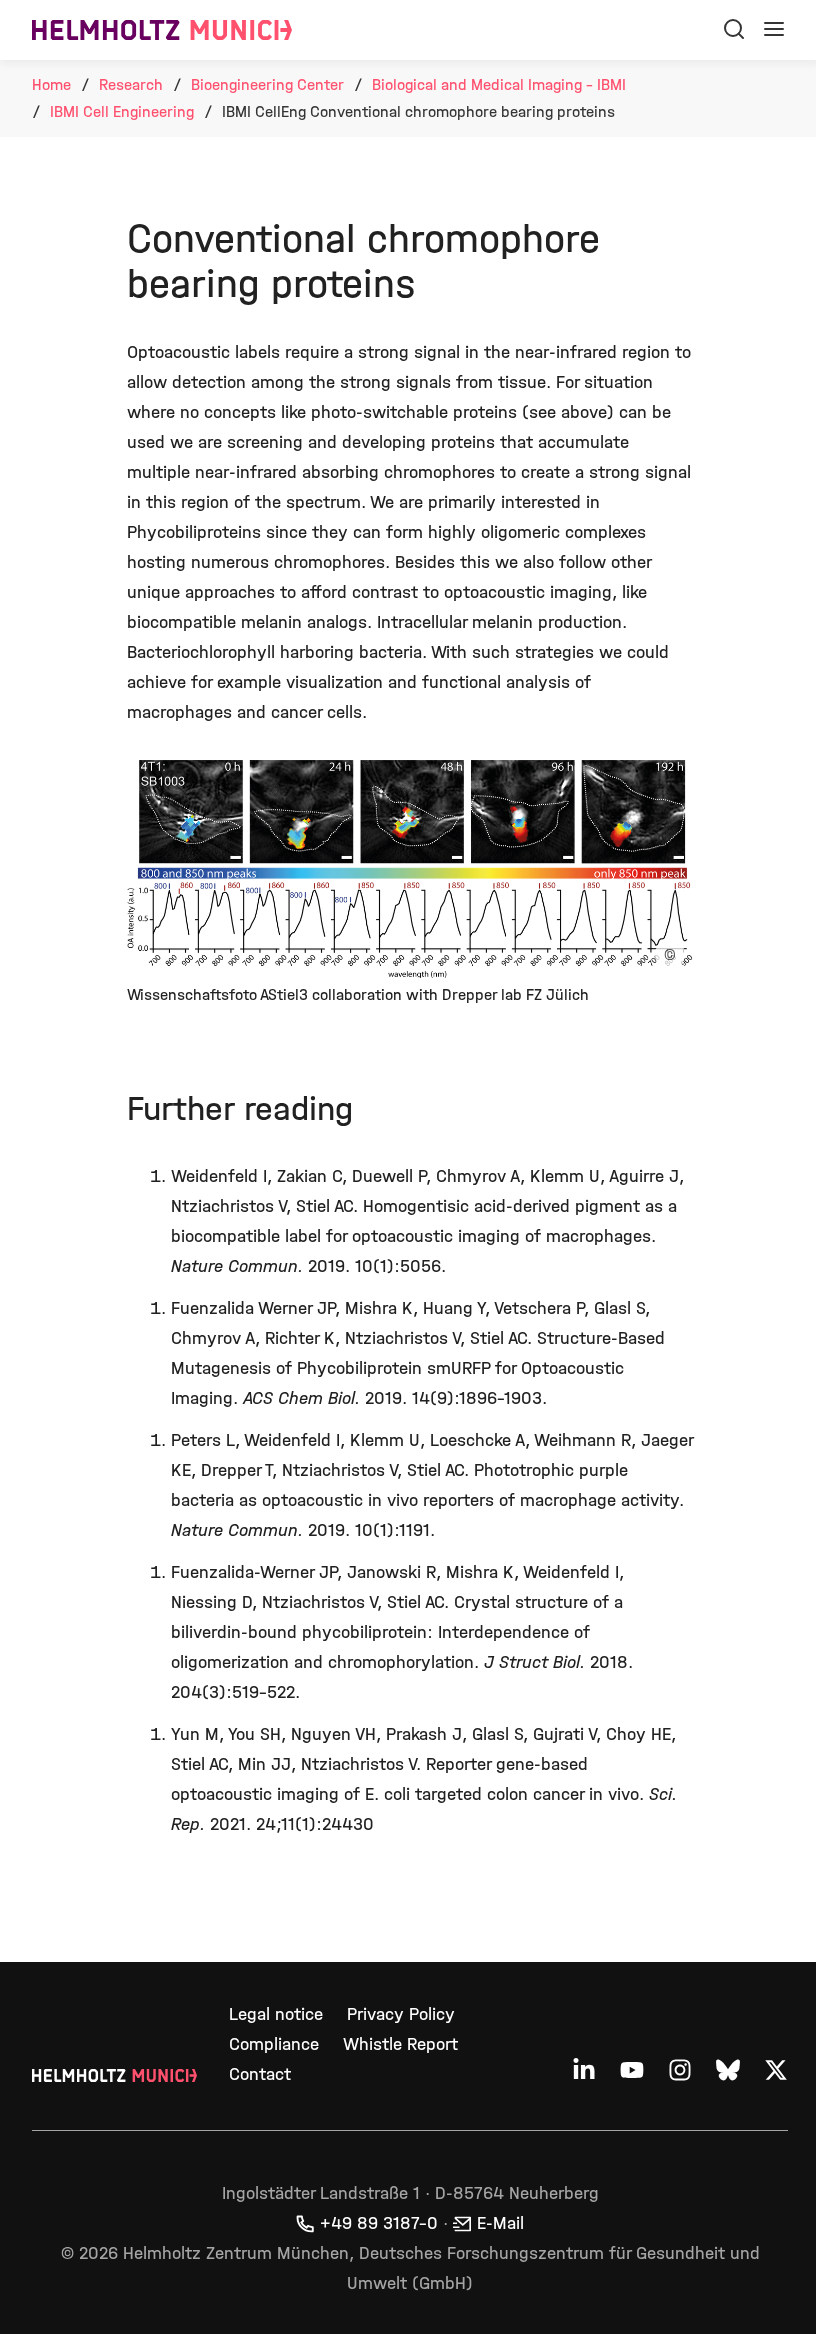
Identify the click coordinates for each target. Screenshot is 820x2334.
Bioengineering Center (267, 84)
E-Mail (500, 2223)
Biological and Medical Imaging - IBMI (499, 84)
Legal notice (276, 2014)
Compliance (274, 2044)
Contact (260, 2074)
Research (131, 84)
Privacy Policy (401, 2014)
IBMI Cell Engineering (122, 111)
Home (51, 84)
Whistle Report (400, 2044)
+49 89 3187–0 (379, 2223)
